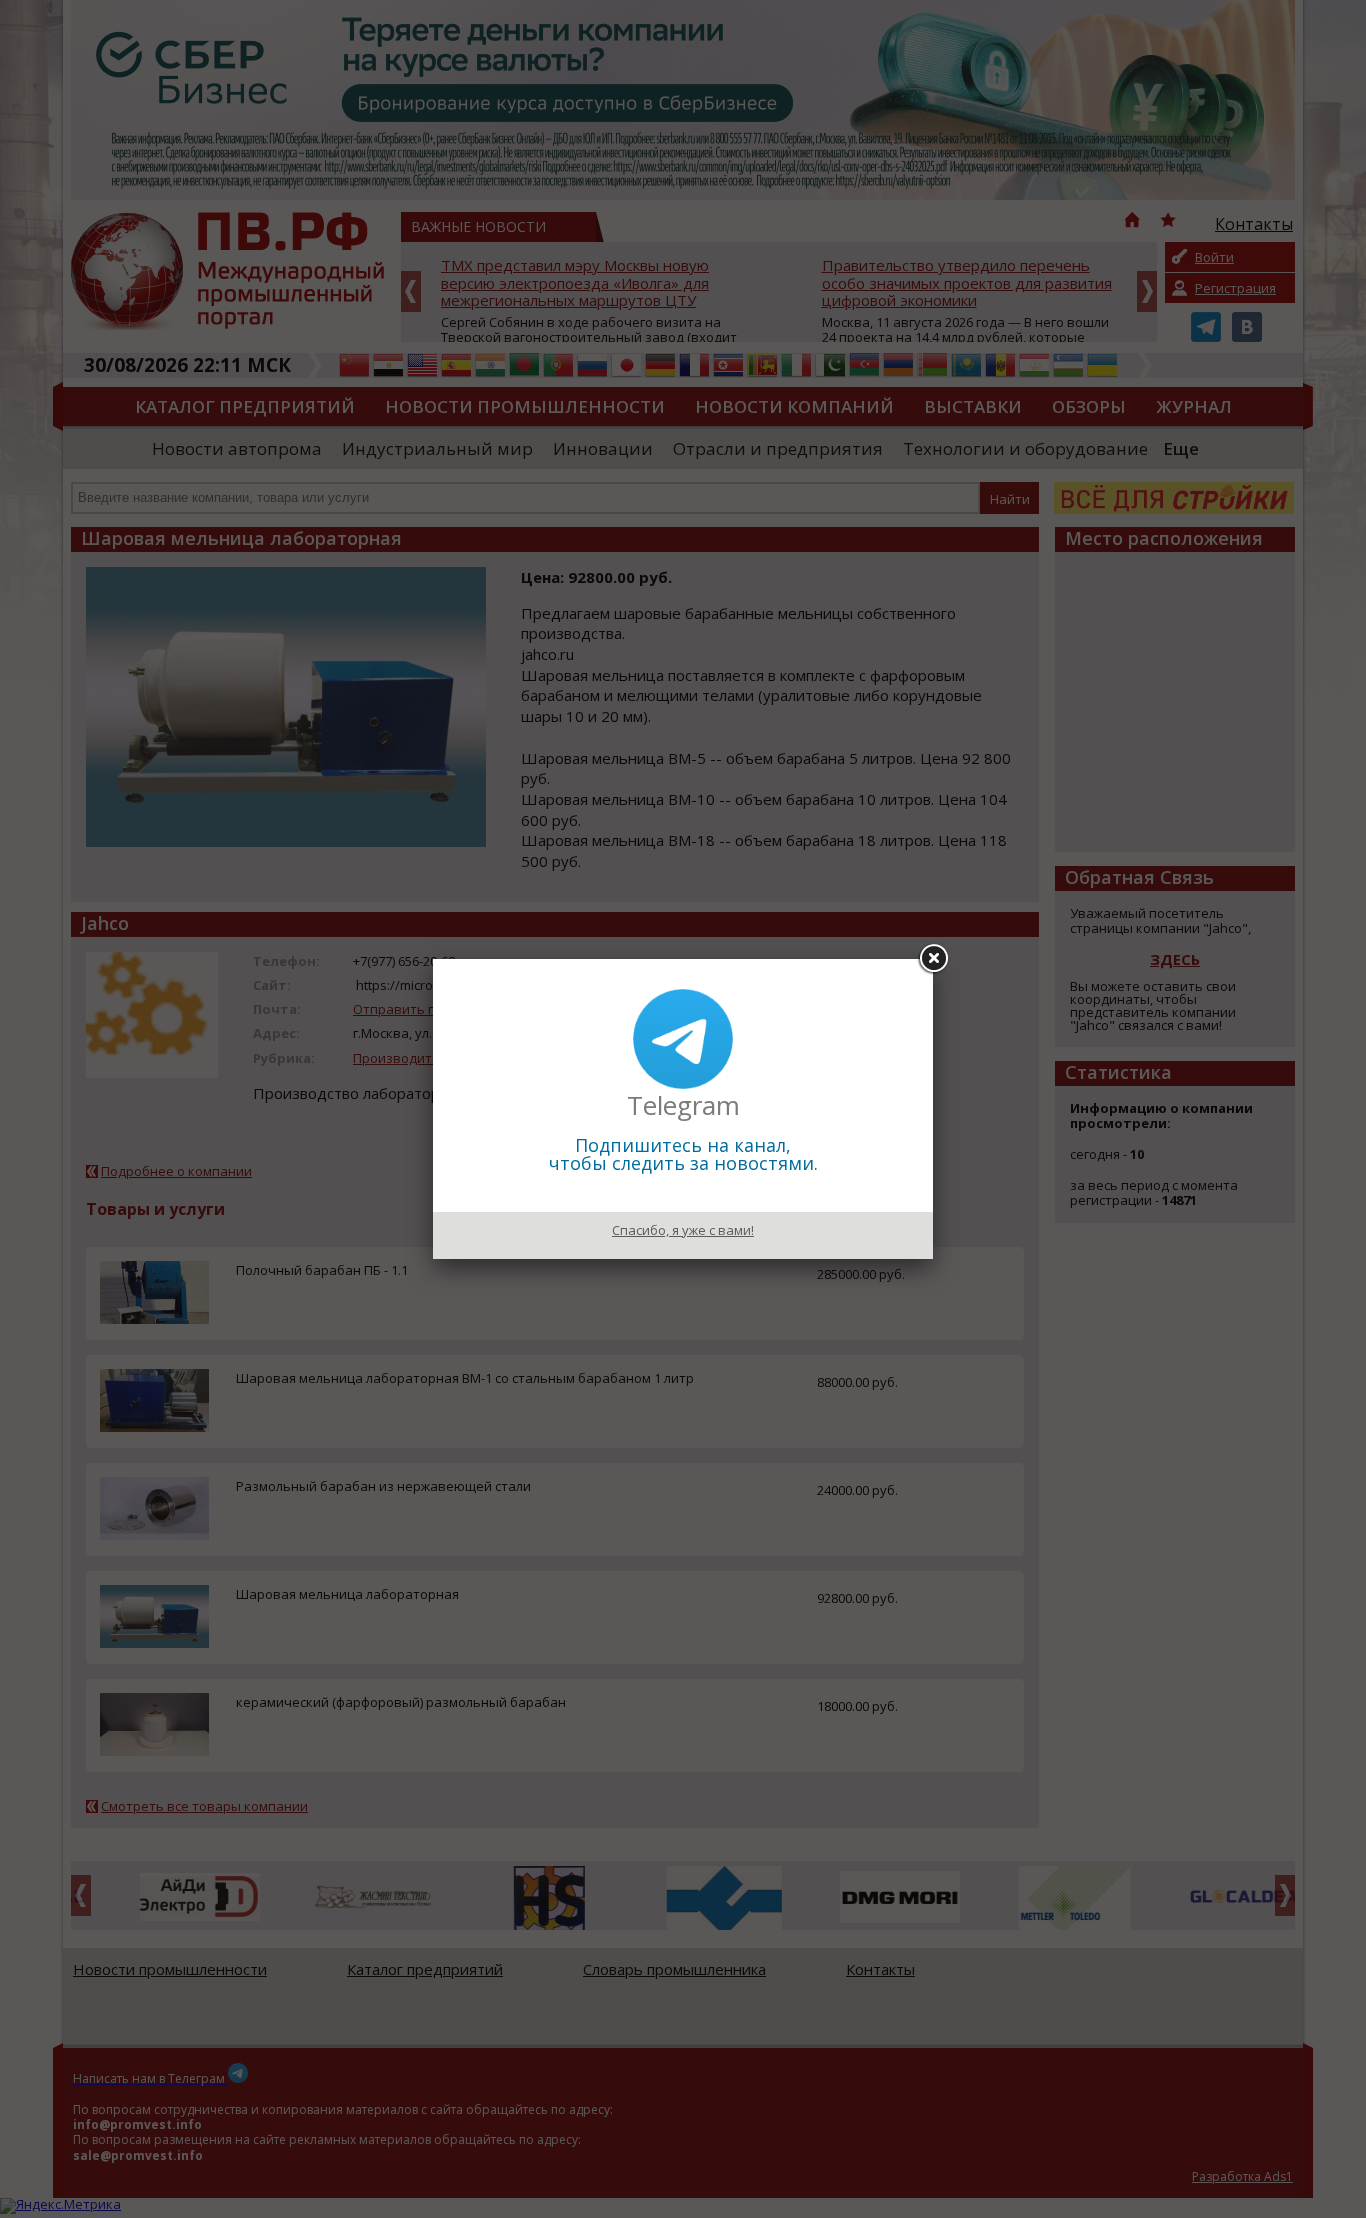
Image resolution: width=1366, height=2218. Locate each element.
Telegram (683, 1105)
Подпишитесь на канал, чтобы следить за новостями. (683, 1154)
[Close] (933, 959)
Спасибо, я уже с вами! (683, 1230)
